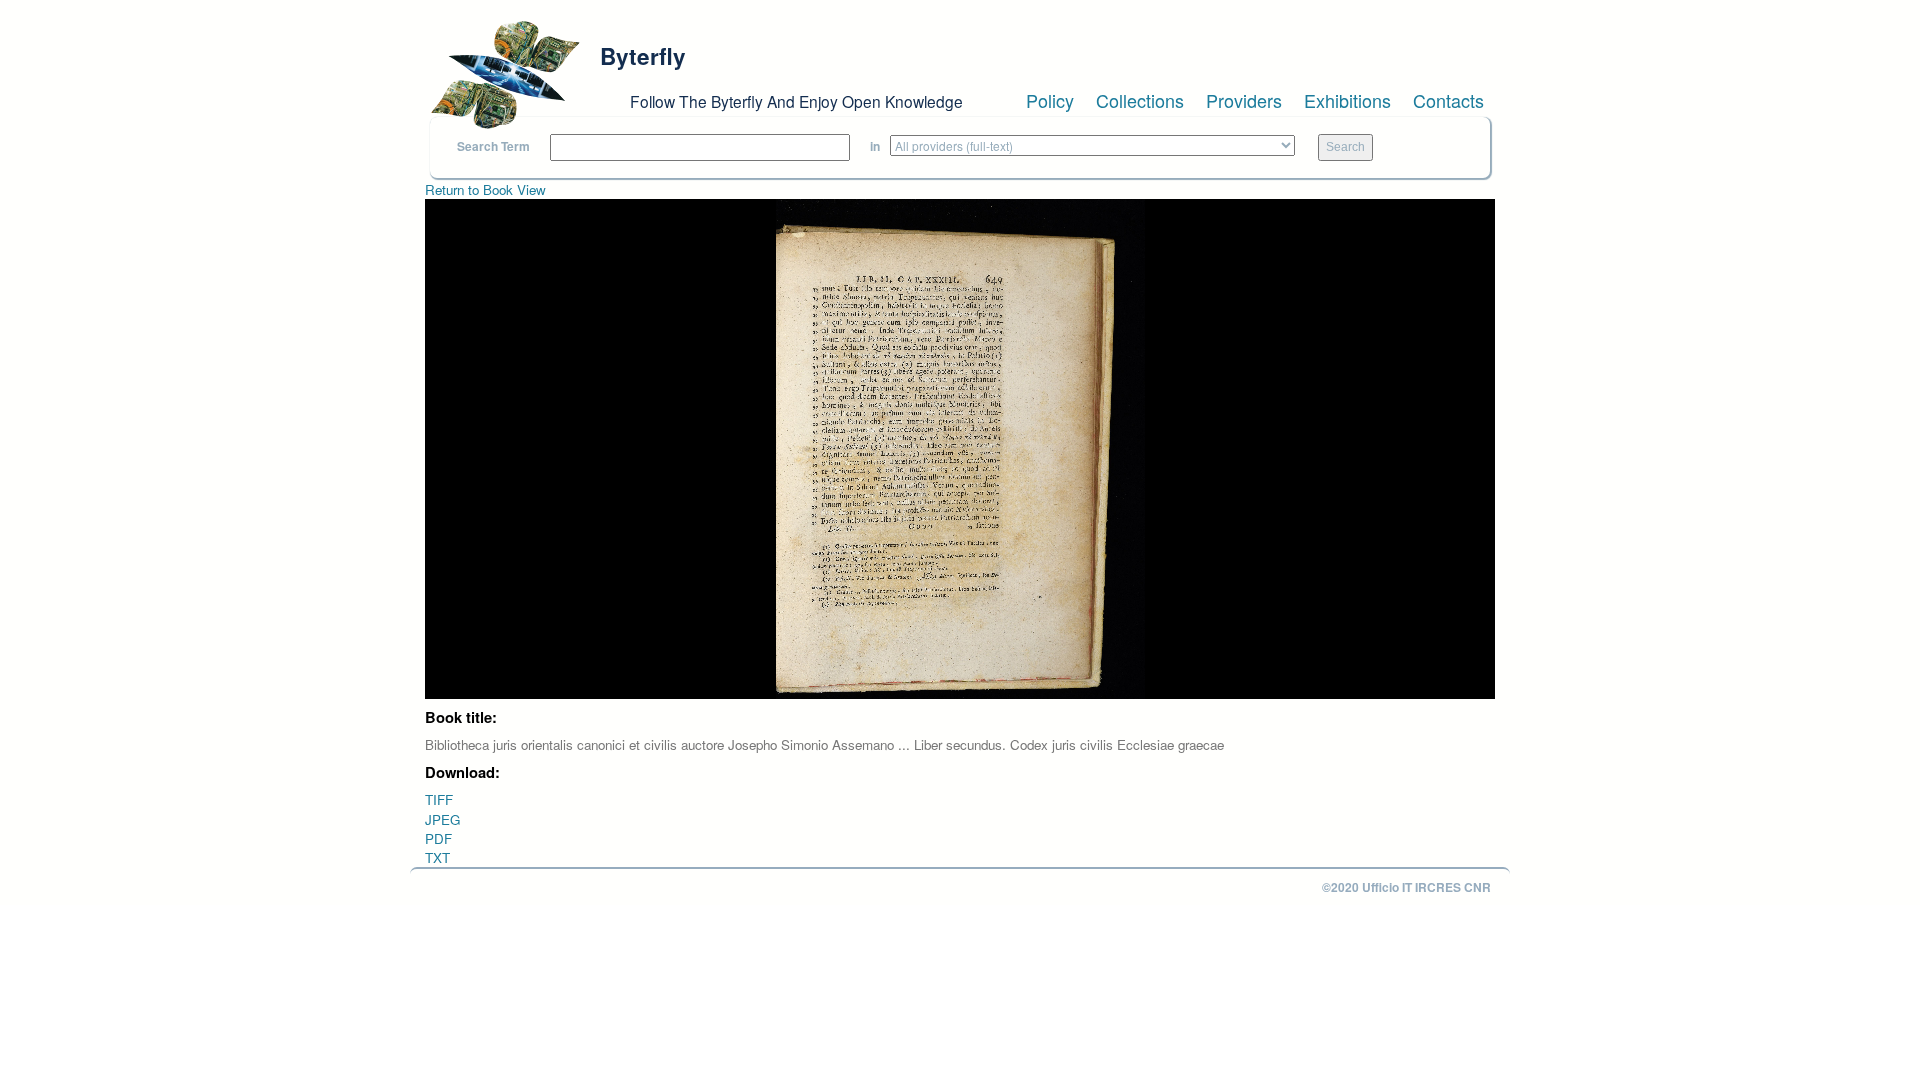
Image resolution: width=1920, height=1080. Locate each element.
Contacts (1448, 100)
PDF (438, 838)
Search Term (493, 146)
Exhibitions (1347, 100)
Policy (1050, 100)
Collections (1140, 100)
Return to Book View (485, 189)
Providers (1244, 100)
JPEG (442, 819)
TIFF (439, 799)
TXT (437, 857)
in (875, 146)
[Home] (505, 75)
